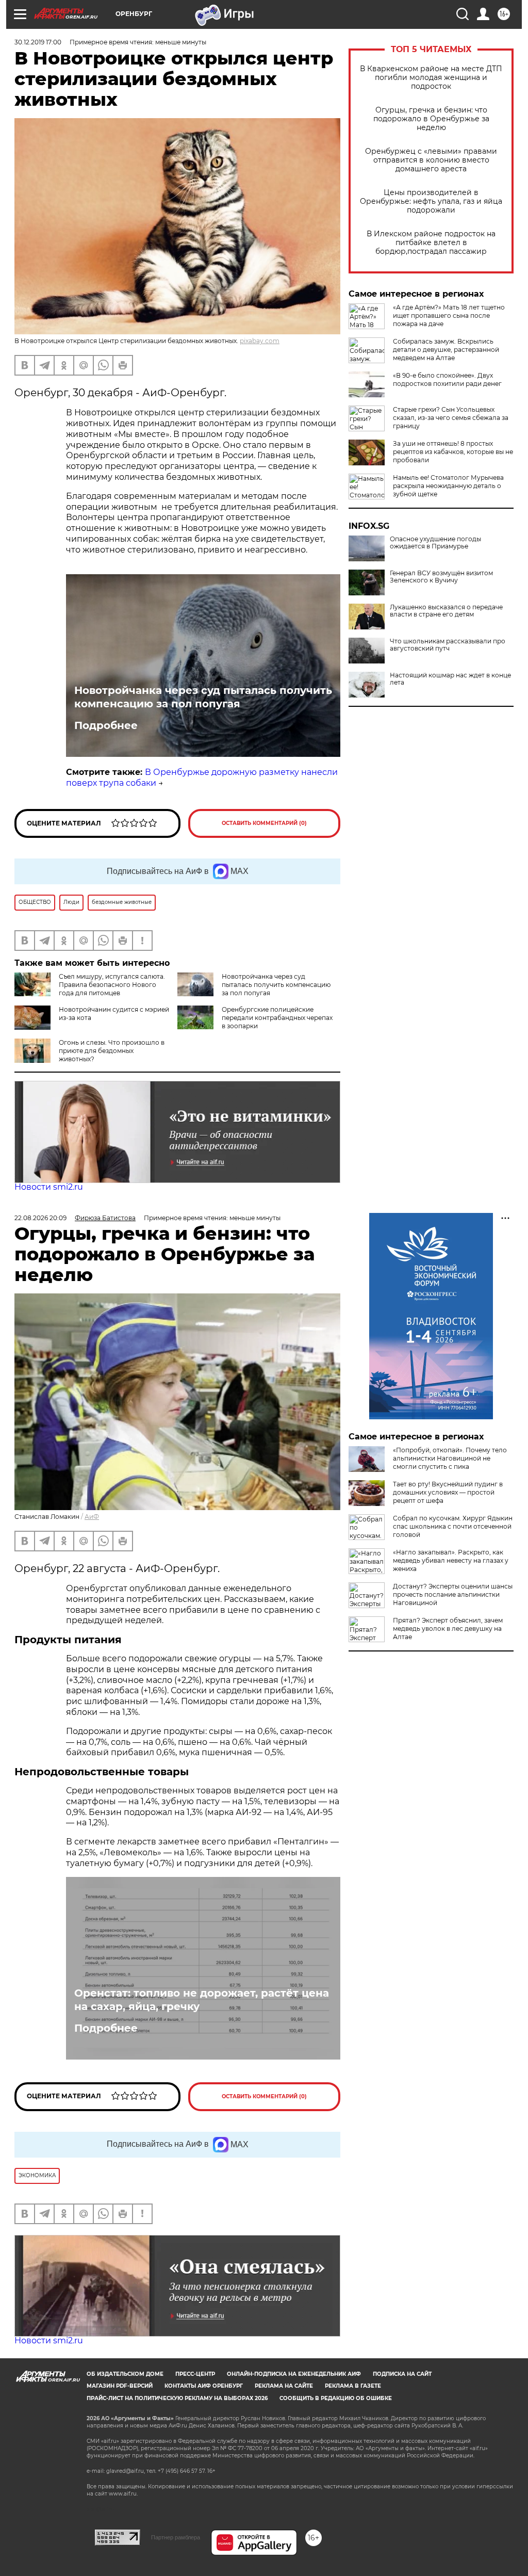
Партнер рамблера (176, 2537)
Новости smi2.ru (49, 1187)
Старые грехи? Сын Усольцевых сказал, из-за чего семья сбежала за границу (451, 418)
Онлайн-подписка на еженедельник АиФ (294, 2374)
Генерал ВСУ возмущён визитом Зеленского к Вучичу (441, 577)
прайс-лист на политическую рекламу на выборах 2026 (177, 2398)
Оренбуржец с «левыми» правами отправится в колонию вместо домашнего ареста (431, 160)
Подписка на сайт (402, 2374)
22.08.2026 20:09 (40, 1218)
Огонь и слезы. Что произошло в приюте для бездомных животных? (112, 1051)
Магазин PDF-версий (120, 2386)
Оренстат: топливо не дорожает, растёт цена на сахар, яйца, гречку (202, 2000)
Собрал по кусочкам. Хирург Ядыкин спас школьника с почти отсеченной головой (453, 1526)
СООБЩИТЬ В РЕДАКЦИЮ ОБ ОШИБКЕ (336, 2398)
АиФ (92, 1517)
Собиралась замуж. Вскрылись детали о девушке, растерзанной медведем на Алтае (446, 350)
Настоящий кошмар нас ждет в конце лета (450, 679)
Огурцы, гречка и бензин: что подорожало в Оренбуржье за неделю (431, 119)
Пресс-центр (195, 2374)
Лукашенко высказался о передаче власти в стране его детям (446, 611)
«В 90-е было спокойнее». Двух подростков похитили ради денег (447, 379)
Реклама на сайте (284, 2386)
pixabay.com (260, 341)
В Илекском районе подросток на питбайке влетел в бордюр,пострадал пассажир (431, 243)
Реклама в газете (353, 2386)
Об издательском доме (125, 2374)
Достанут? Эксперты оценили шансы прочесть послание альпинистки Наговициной (453, 1594)
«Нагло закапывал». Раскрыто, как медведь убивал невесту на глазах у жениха (451, 1560)
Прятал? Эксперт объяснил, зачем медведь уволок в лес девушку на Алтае (448, 1629)
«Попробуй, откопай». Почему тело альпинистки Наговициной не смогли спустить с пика (450, 1458)
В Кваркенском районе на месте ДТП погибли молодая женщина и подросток (431, 78)
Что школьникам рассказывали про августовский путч (448, 645)
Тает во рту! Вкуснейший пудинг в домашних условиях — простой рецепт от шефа (448, 1492)
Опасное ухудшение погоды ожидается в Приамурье (435, 543)
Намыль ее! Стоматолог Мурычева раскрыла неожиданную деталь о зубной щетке (448, 486)
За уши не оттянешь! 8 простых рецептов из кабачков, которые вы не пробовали (453, 452)
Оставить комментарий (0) (264, 823)
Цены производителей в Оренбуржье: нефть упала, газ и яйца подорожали (431, 201)
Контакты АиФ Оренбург (204, 2386)
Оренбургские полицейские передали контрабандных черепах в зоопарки (277, 1018)
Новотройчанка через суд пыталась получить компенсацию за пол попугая (203, 697)
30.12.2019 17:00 (38, 42)
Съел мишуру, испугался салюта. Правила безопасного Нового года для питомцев (112, 985)
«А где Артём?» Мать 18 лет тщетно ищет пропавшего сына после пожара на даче (449, 315)
